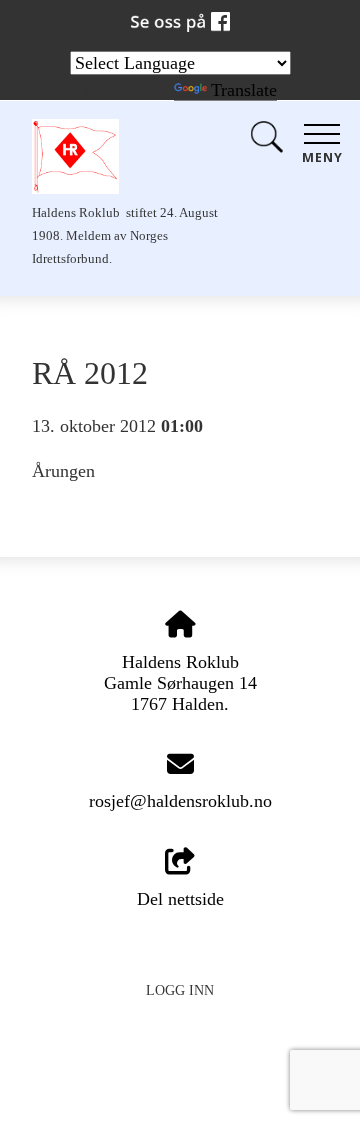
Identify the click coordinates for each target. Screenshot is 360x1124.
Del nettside (180, 899)
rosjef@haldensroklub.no (180, 801)
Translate (244, 90)
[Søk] (267, 141)
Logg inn (180, 990)
